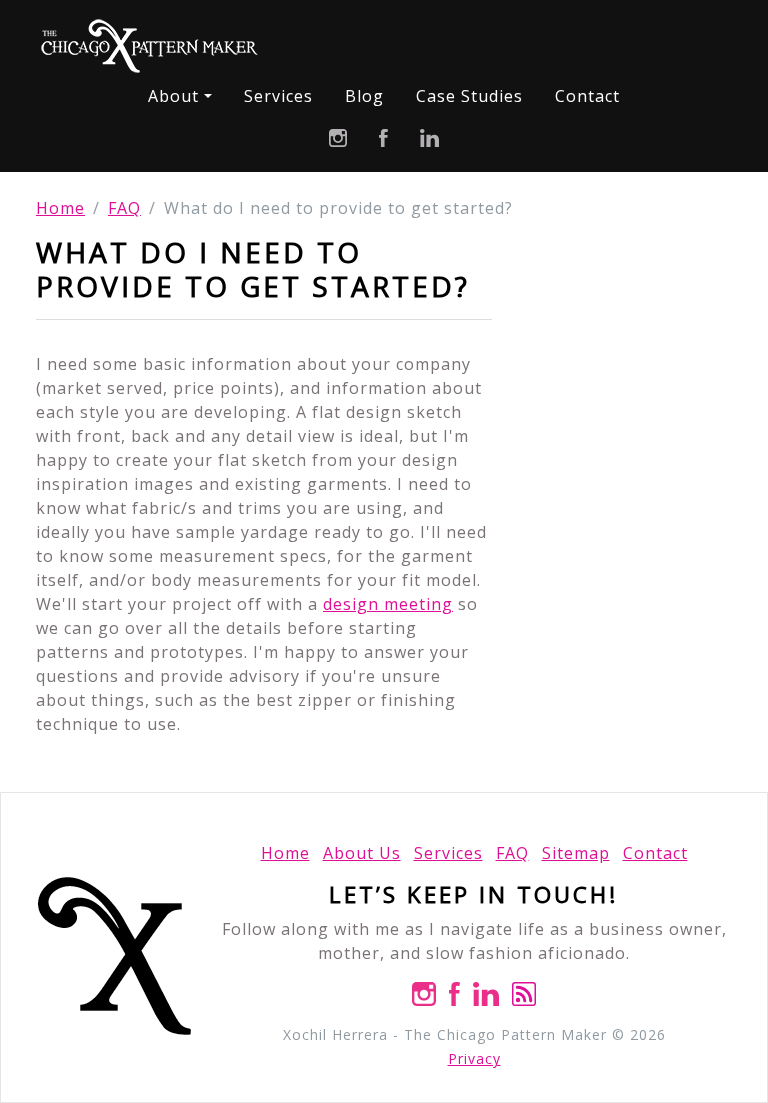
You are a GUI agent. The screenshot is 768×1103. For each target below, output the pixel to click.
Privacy (474, 1058)
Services (278, 96)
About (173, 96)
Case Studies (469, 96)
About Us (362, 853)
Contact (587, 96)
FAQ (124, 208)
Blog (364, 96)
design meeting (388, 604)
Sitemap (576, 853)
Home (60, 208)
